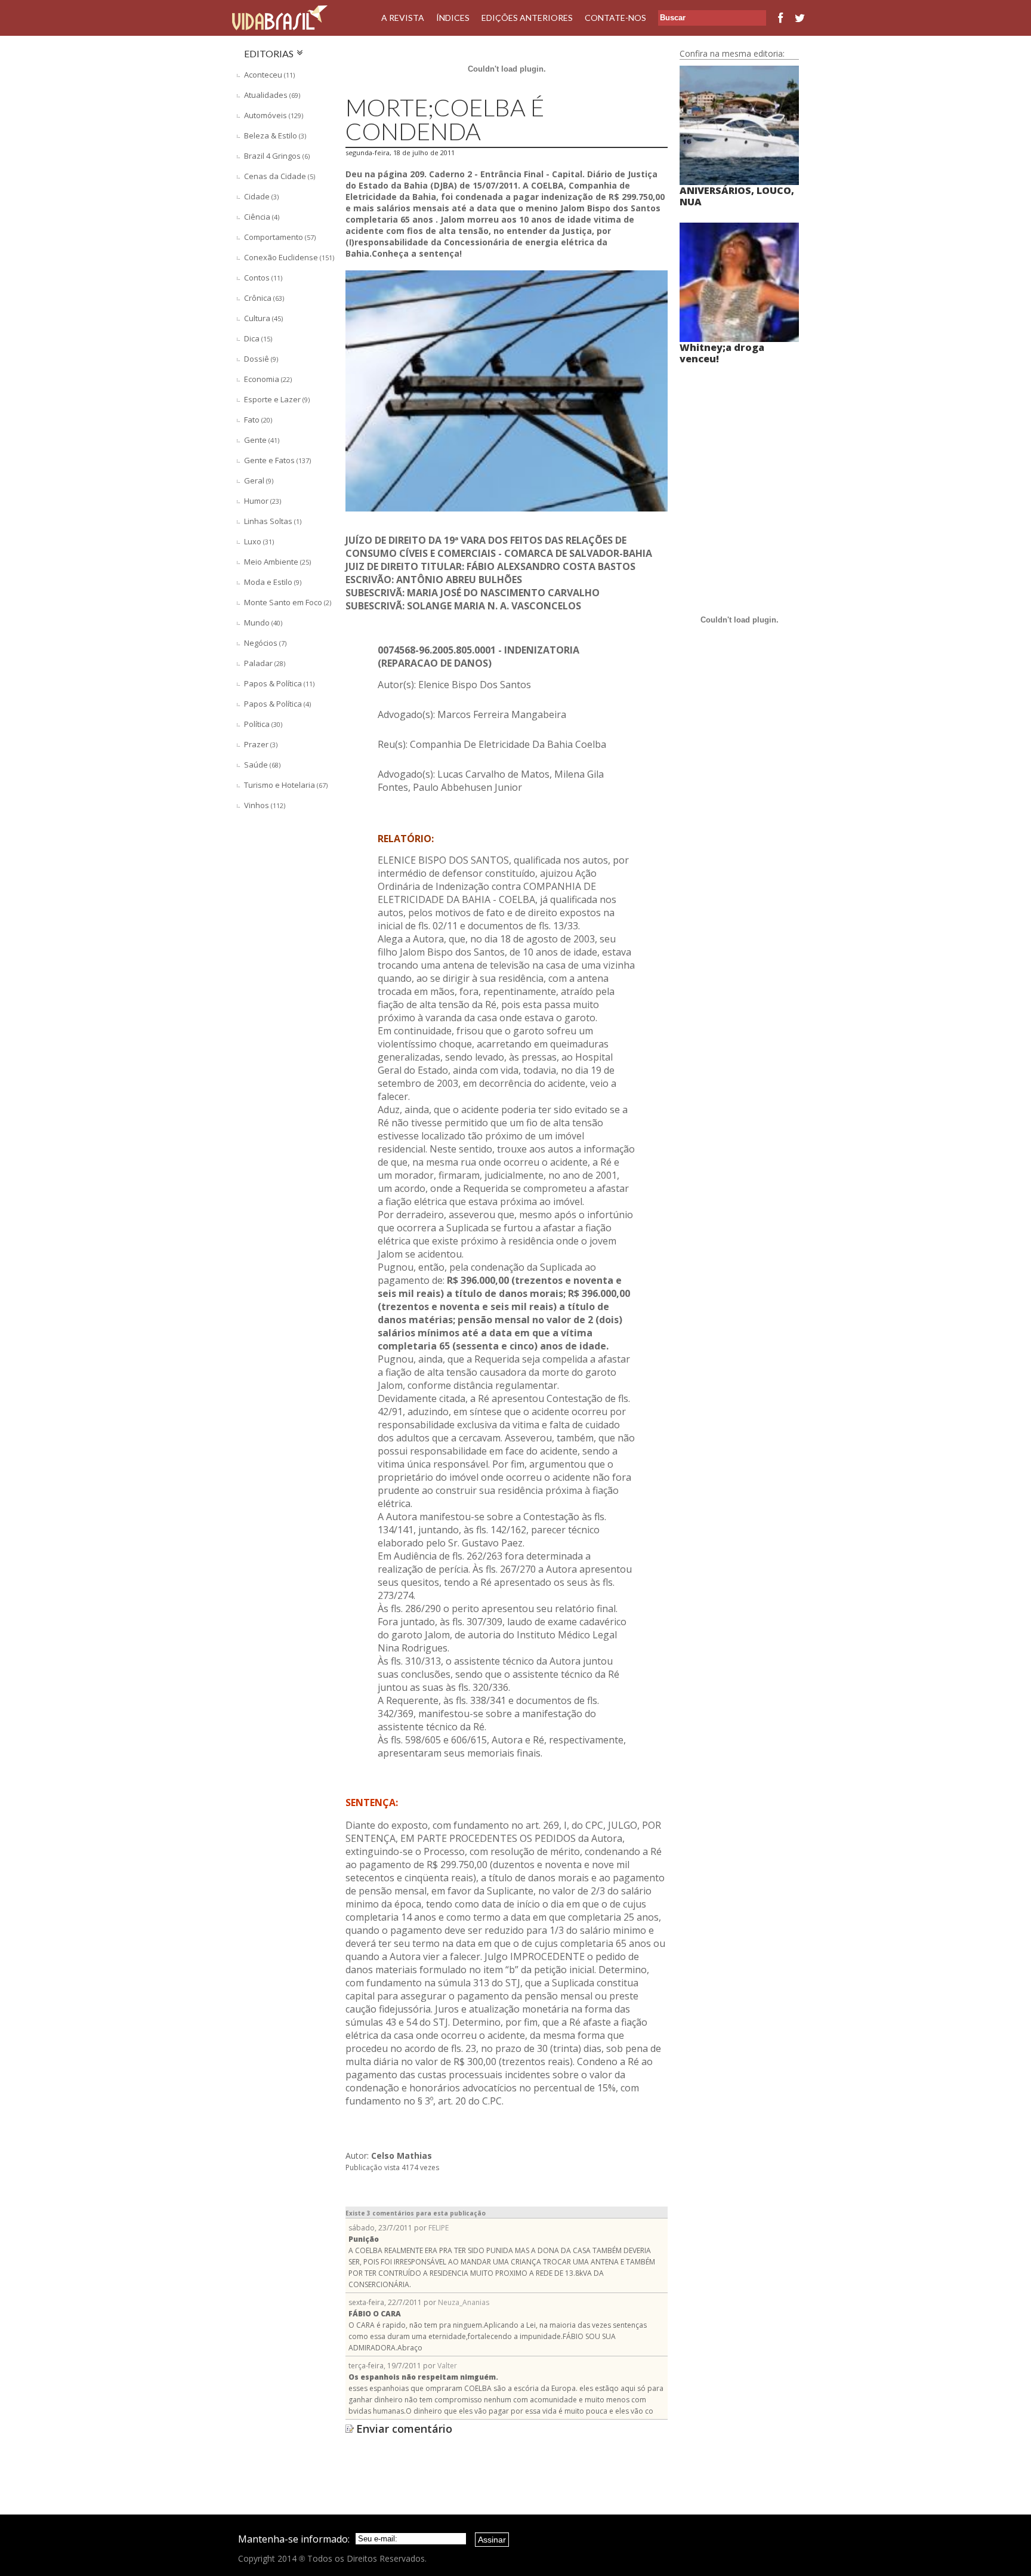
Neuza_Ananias (464, 2302)
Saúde (262, 765)
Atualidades (272, 95)
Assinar (492, 2540)
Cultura (263, 318)
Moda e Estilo (273, 582)
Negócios (265, 643)
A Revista (403, 18)
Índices (453, 18)
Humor (263, 501)
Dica (258, 338)
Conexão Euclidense (289, 257)
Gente (262, 440)
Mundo (263, 623)
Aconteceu (269, 75)
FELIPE (439, 2228)
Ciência (262, 217)
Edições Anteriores (527, 18)
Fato (258, 420)
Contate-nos (615, 18)
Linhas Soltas (273, 521)
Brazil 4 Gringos (277, 156)
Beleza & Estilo (275, 135)
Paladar (265, 663)
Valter (447, 2366)
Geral (259, 480)
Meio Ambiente (277, 562)
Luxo (259, 541)
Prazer (261, 744)
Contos (263, 278)
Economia (268, 379)
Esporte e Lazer (277, 399)
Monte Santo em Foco (288, 602)
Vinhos (265, 805)
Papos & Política (279, 683)
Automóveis (274, 115)
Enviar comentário (404, 2429)
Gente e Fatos (277, 460)
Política (263, 724)
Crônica (264, 298)
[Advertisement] (286, 978)
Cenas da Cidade (280, 176)
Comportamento (280, 237)
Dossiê (261, 359)
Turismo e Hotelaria (286, 785)
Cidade (261, 196)
